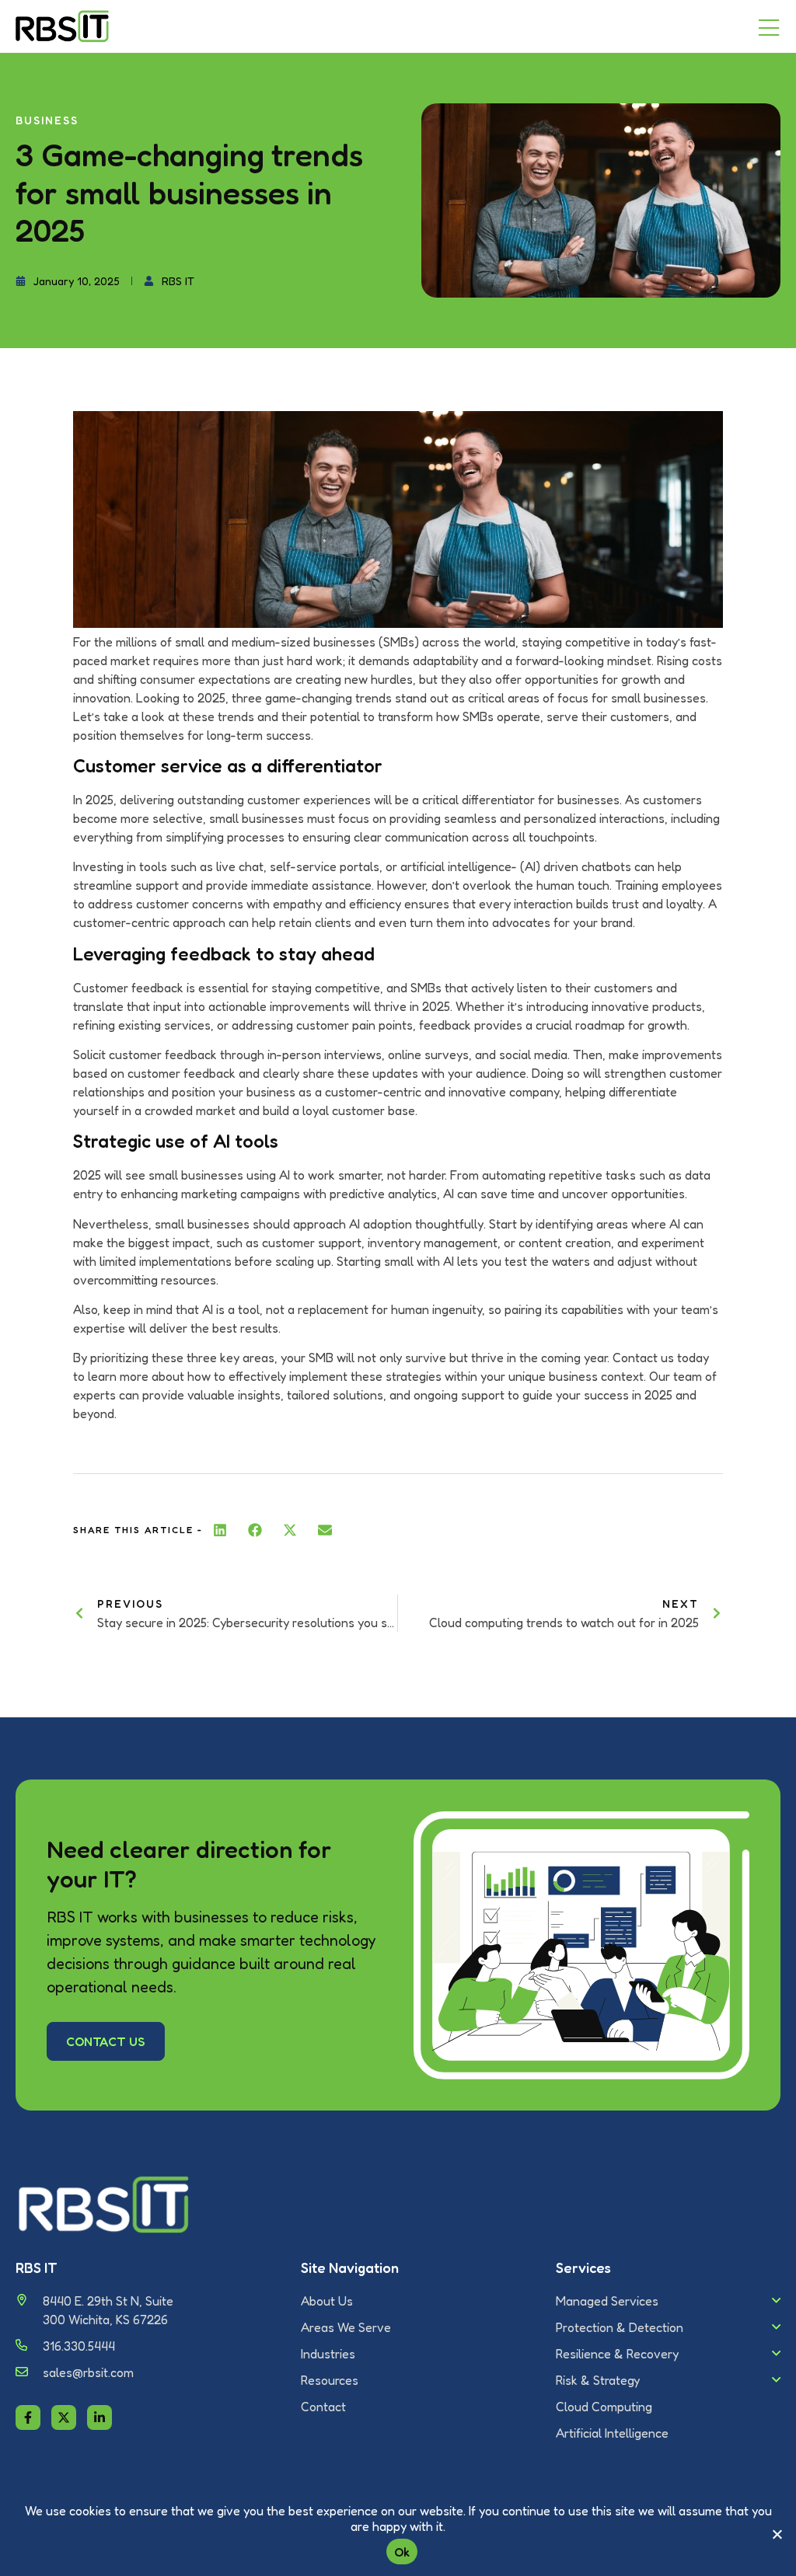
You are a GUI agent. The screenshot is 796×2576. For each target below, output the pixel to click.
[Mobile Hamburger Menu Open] (769, 29)
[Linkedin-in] (99, 2417)
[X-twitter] (64, 2417)
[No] (777, 2534)
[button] (220, 1530)
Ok (402, 2552)
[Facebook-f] (28, 2417)
